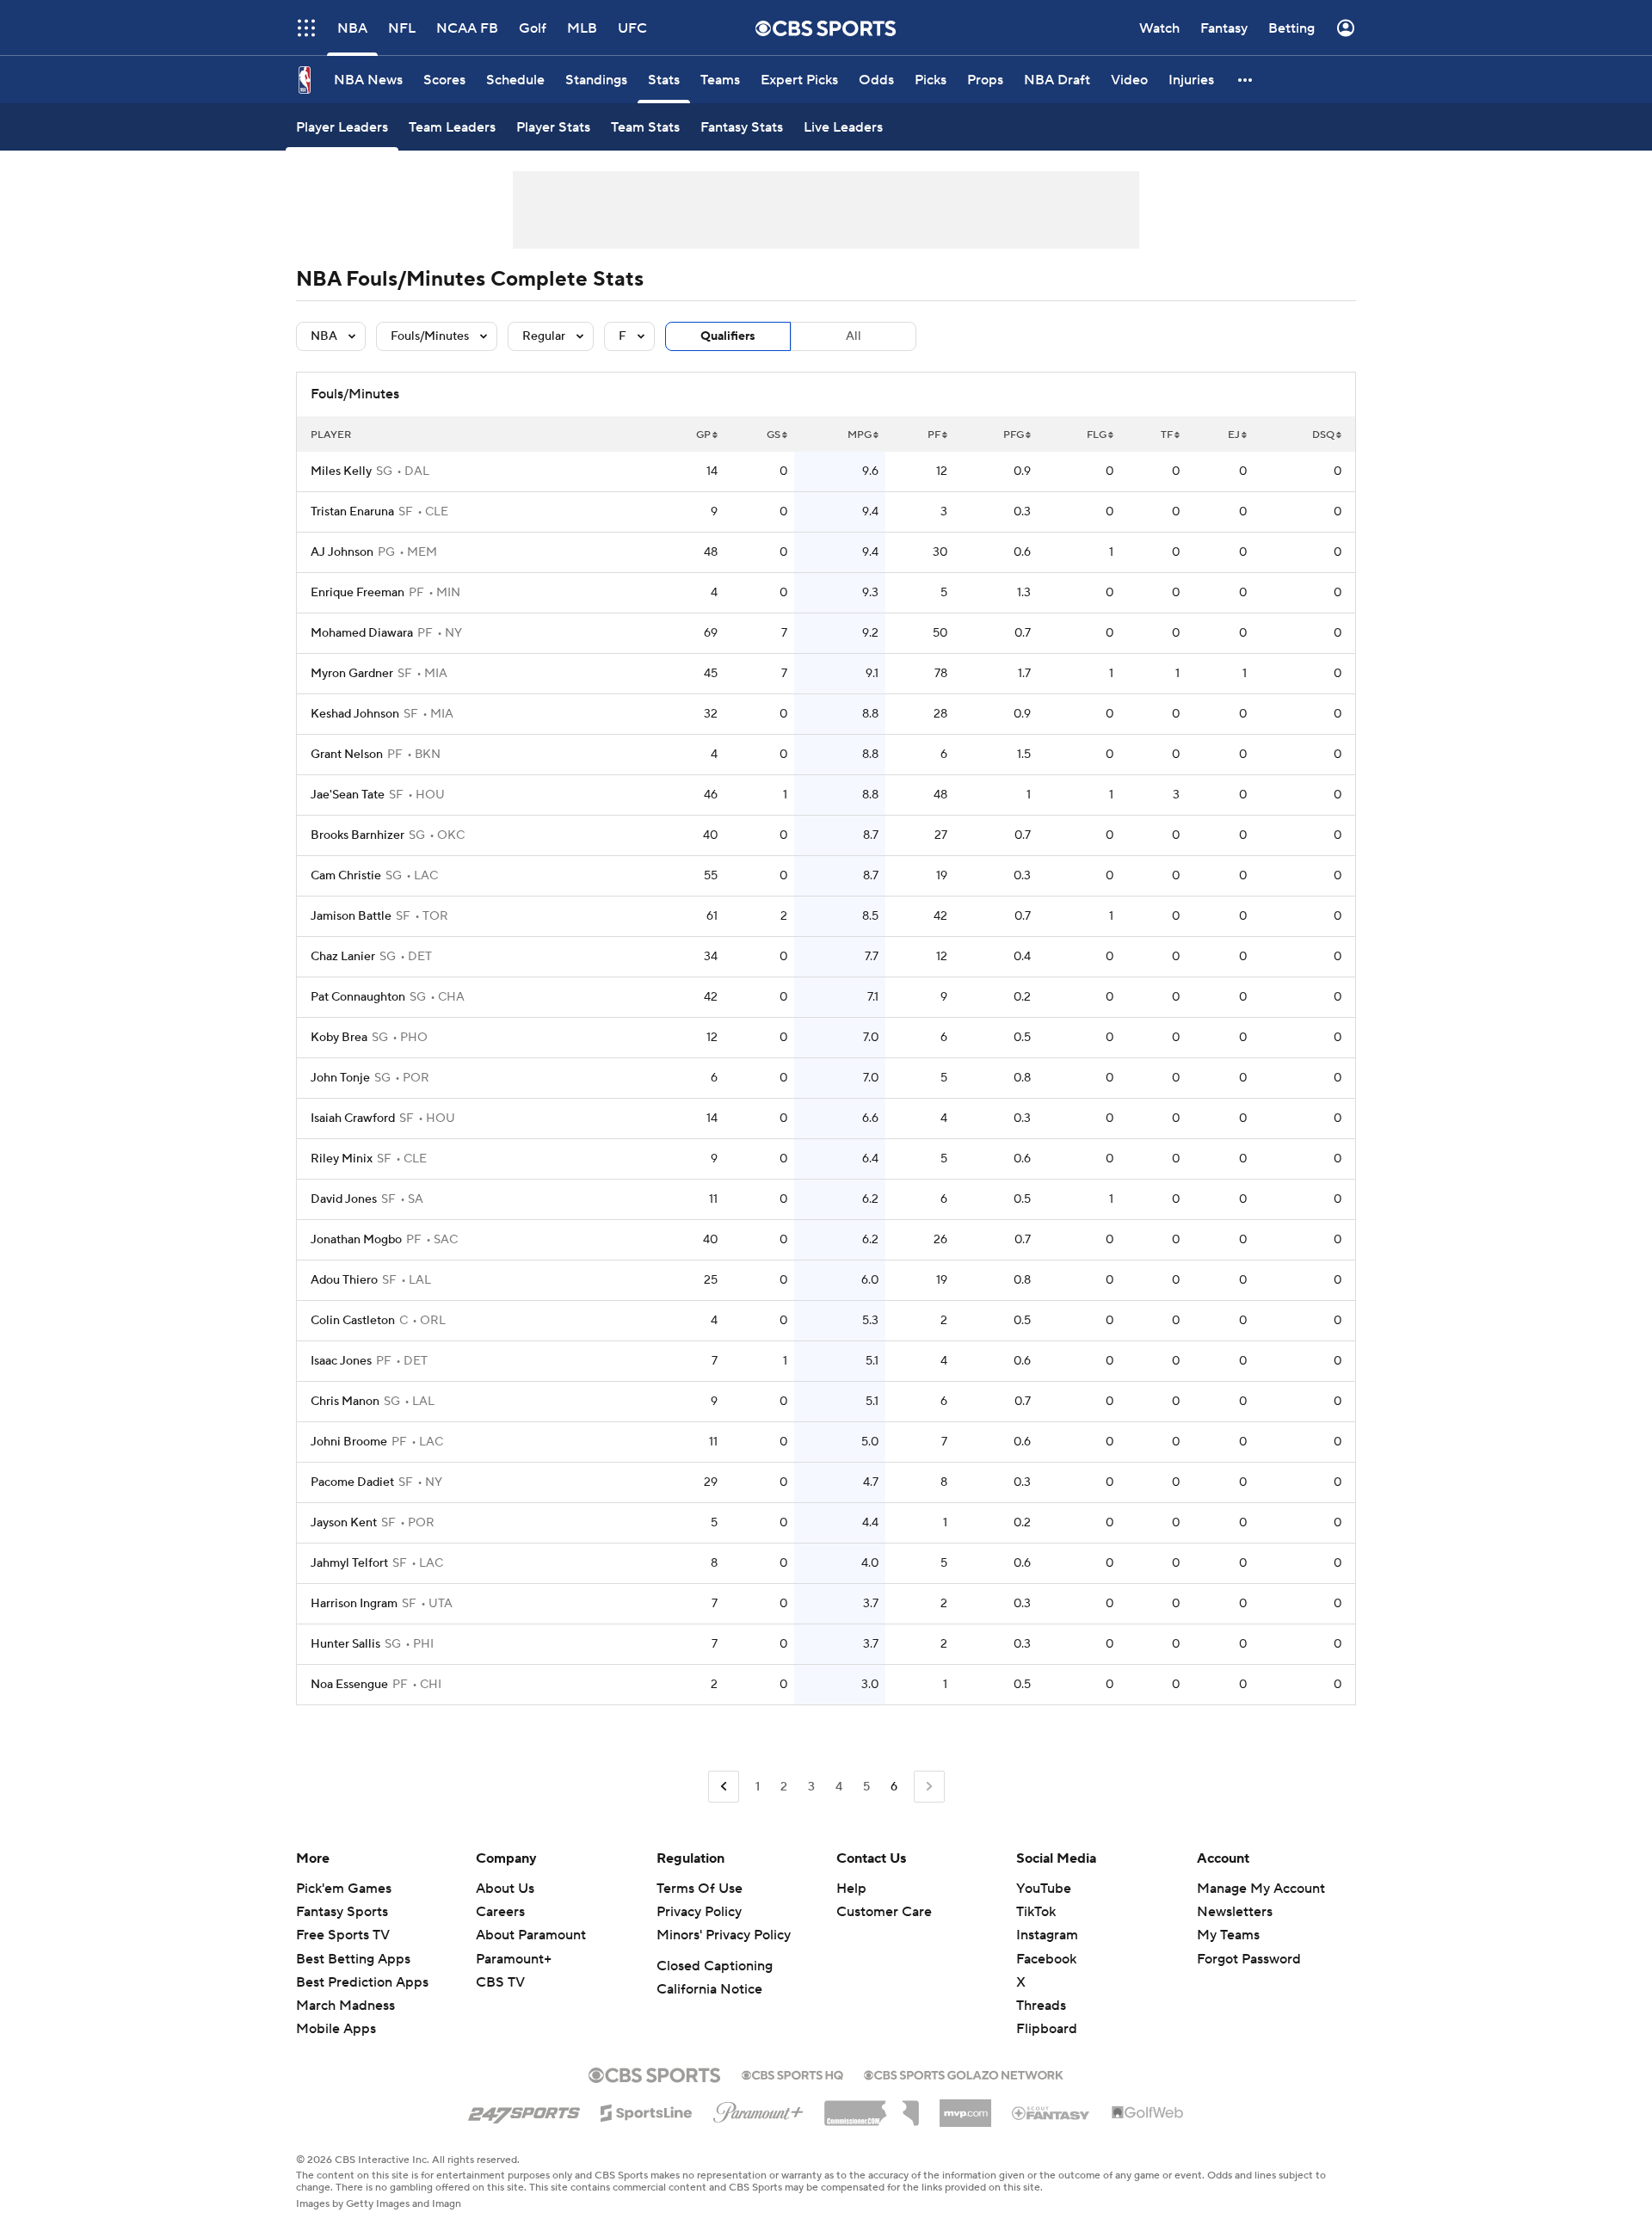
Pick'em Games (344, 1889)
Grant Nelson (347, 755)
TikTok (1036, 1912)
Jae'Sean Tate (348, 795)
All (854, 336)
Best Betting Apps (353, 1959)
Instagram (1047, 1935)
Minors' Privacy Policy (724, 1935)
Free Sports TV (343, 1935)
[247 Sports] (524, 2110)
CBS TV (500, 1982)
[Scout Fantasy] (1051, 2112)
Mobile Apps (336, 2029)
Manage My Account (1261, 1889)
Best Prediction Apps (362, 1982)
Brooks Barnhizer (358, 835)
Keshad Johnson (355, 714)
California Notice (709, 1989)
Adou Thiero (344, 1280)
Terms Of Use (700, 1889)
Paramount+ (514, 1959)
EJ (1234, 435)
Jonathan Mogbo (356, 1240)
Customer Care (884, 1912)
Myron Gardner (352, 674)
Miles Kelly (341, 471)
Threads (1041, 2006)
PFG (1014, 435)
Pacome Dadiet (352, 1482)
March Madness (345, 2006)
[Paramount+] (758, 2109)
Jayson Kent (344, 1523)
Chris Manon (345, 1402)
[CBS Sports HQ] (792, 2074)
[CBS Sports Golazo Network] (964, 2074)
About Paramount (531, 1935)
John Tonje (340, 1078)
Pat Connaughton (358, 997)
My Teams (1228, 1935)
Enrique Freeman (358, 593)
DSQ (1323, 435)
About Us (505, 1889)
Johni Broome (349, 1442)
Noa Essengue (349, 1685)
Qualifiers (728, 336)
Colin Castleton (353, 1321)
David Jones (344, 1199)
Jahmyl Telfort (349, 1563)
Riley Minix (342, 1159)
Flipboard (1047, 2029)
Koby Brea (339, 1038)
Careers (500, 1912)
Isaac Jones (341, 1361)
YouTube (1044, 1889)
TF (1167, 435)
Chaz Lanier (343, 957)
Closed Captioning (715, 1966)
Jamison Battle (351, 916)
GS (774, 435)
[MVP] (965, 2106)
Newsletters (1235, 1912)
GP (703, 435)
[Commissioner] (872, 2107)
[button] (306, 28)
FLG (1097, 435)
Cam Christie (346, 876)
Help (851, 1889)
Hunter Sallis (345, 1644)
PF (934, 435)
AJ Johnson (342, 552)
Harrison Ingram (354, 1604)
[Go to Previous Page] (724, 1787)
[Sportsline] (647, 2111)
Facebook (1046, 1959)
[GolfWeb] (1148, 2113)
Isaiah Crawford (353, 1119)
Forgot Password (1249, 1959)
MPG (860, 435)
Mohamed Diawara (362, 633)
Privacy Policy (699, 1912)
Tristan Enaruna (352, 512)
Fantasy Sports (342, 1912)
